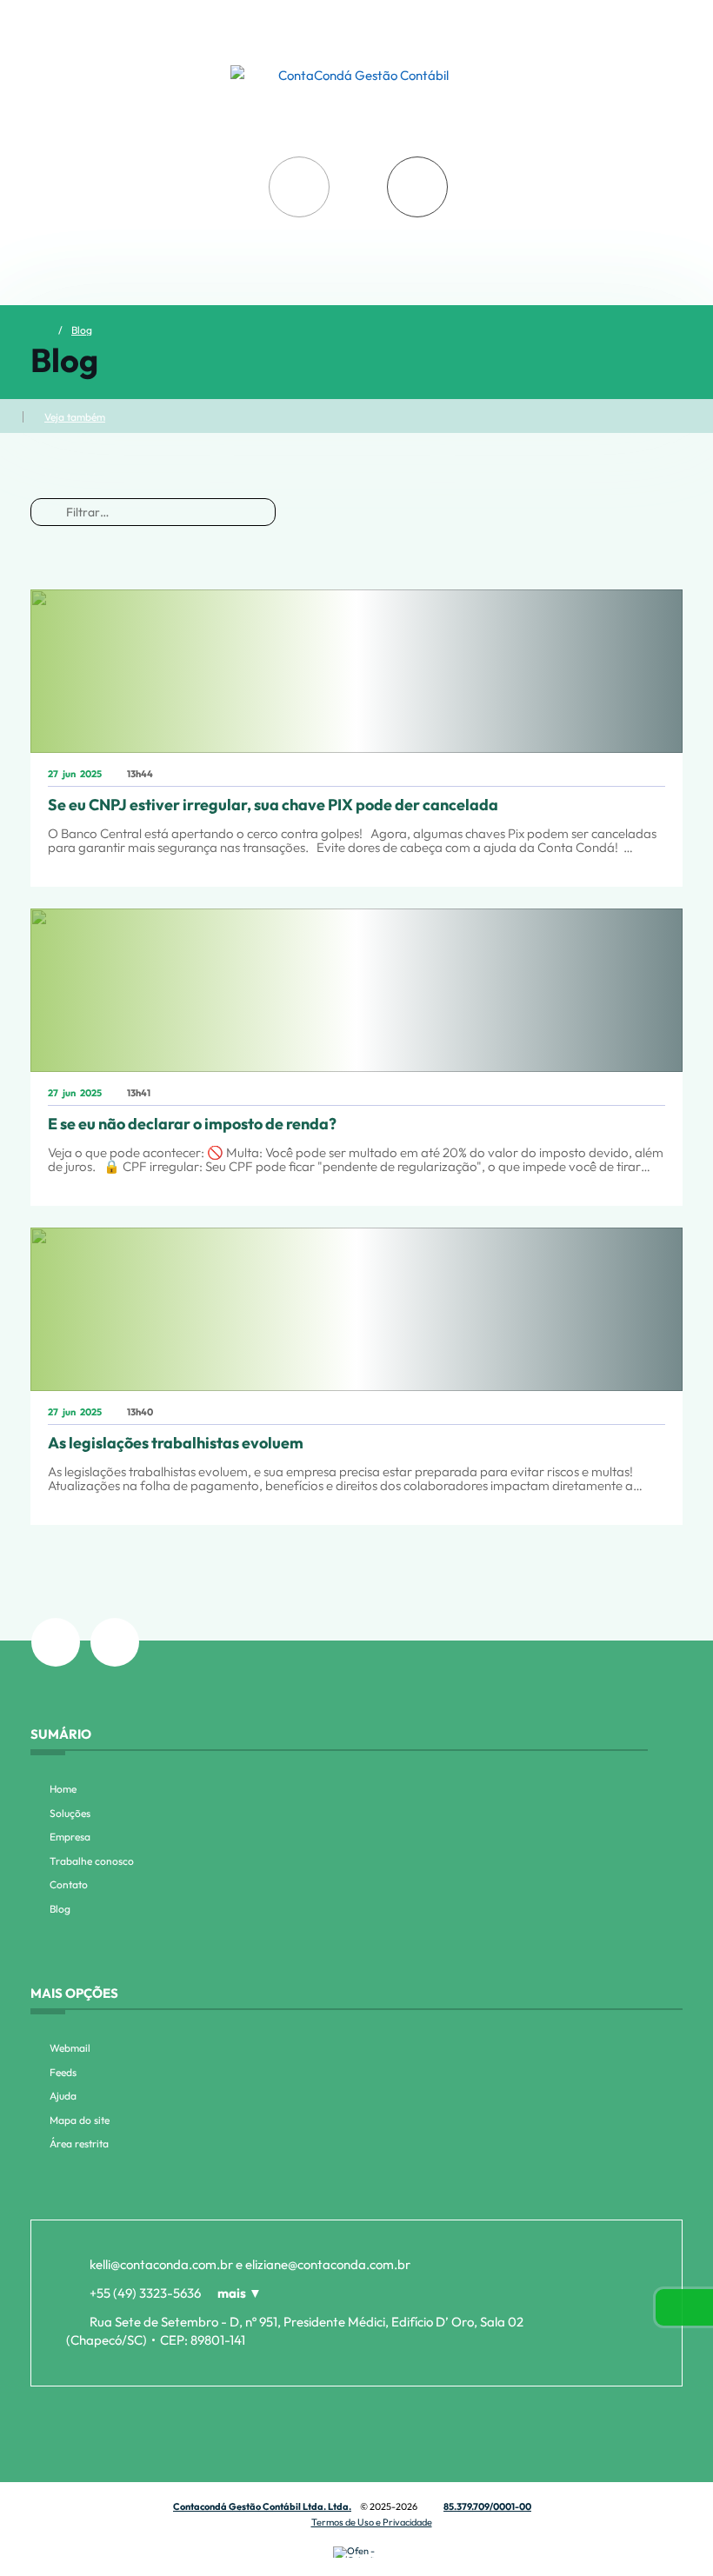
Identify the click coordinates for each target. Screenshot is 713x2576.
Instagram (56, 1642)
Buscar (299, 187)
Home (63, 1789)
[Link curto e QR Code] (52, 2528)
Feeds (63, 2072)
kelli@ (161, 2264)
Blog (82, 330)
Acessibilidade (52, 2459)
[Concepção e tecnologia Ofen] (356, 2552)
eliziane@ (328, 2264)
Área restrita (79, 2143)
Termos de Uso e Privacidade (372, 2522)
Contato (69, 1884)
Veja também (75, 417)
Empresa (70, 1837)
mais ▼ (240, 2293)
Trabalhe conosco (92, 1861)
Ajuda (63, 2096)
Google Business (115, 1642)
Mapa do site (80, 2120)
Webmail (70, 2048)
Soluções (70, 1813)
